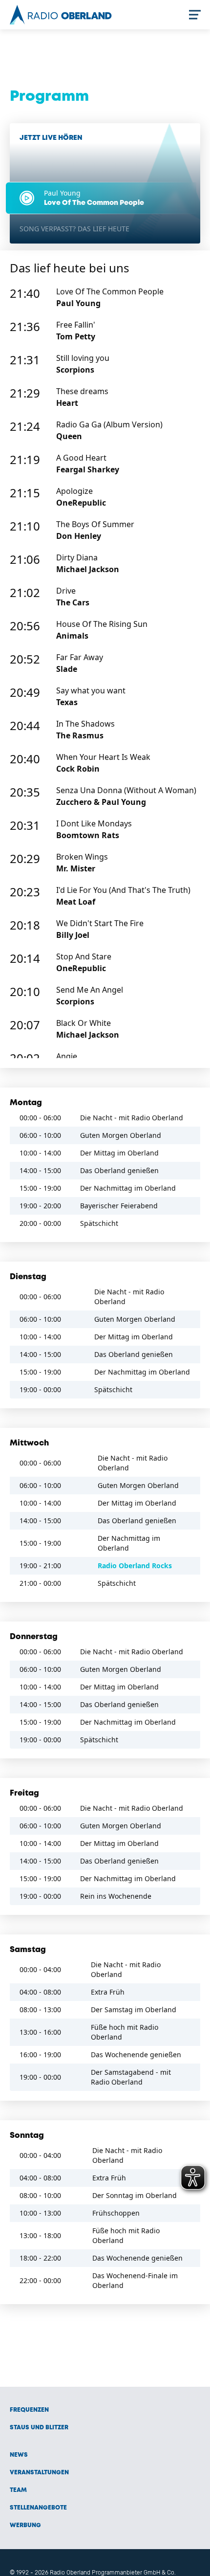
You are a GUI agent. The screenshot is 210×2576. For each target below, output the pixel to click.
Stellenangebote (38, 2508)
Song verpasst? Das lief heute (74, 229)
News (19, 2455)
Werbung (25, 2525)
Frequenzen (29, 2410)
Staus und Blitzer (39, 2428)
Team (18, 2490)
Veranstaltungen (39, 2473)
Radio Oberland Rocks (135, 1566)
